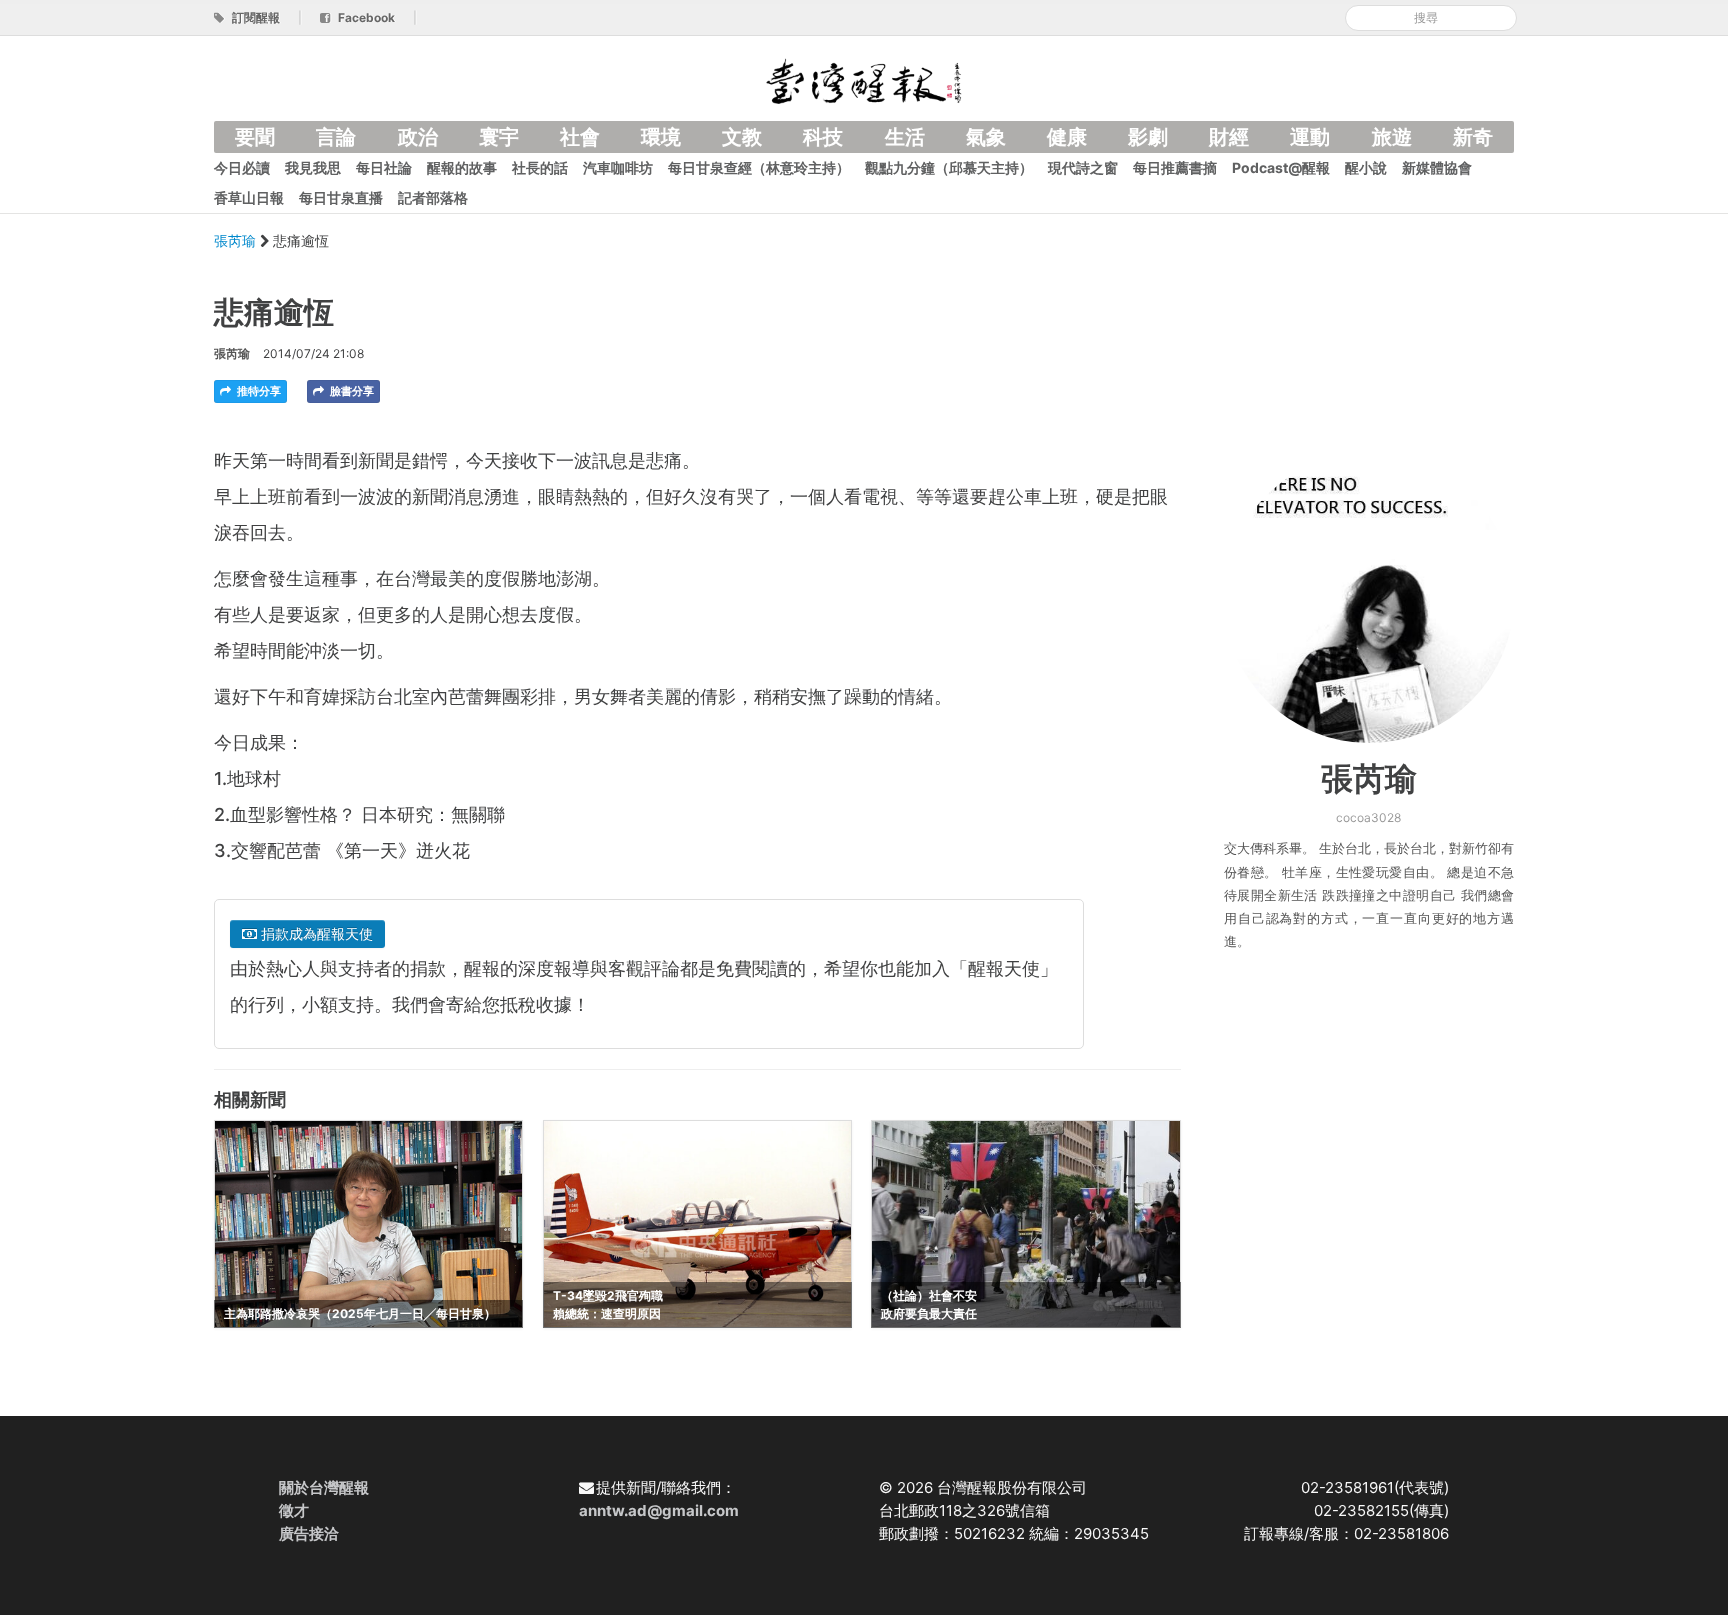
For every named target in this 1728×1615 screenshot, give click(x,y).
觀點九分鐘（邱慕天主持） (949, 167)
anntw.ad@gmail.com (659, 1510)
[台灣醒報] (864, 79)
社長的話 (540, 167)
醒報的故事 (462, 167)
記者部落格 (433, 197)
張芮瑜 (237, 240)
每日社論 (384, 167)
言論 (336, 137)
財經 (1229, 137)
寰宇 (499, 137)
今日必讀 (242, 167)
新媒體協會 (1437, 167)
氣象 (986, 137)
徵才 (294, 1510)
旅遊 (1392, 137)
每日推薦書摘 (1175, 167)
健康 (1067, 137)
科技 (823, 137)
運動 (1310, 137)
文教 (742, 137)
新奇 (1473, 137)
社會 (580, 137)
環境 (661, 137)
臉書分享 (350, 391)
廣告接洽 (309, 1533)
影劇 (1148, 137)
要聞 (255, 137)
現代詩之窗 (1083, 167)
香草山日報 (249, 197)
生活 (905, 137)
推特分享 (257, 391)
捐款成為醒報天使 (315, 933)
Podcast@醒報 (1281, 167)
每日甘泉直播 (341, 197)
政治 (418, 137)
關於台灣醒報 (324, 1487)
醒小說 (1366, 167)
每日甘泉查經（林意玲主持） (759, 167)
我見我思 (313, 167)
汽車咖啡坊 (618, 167)
